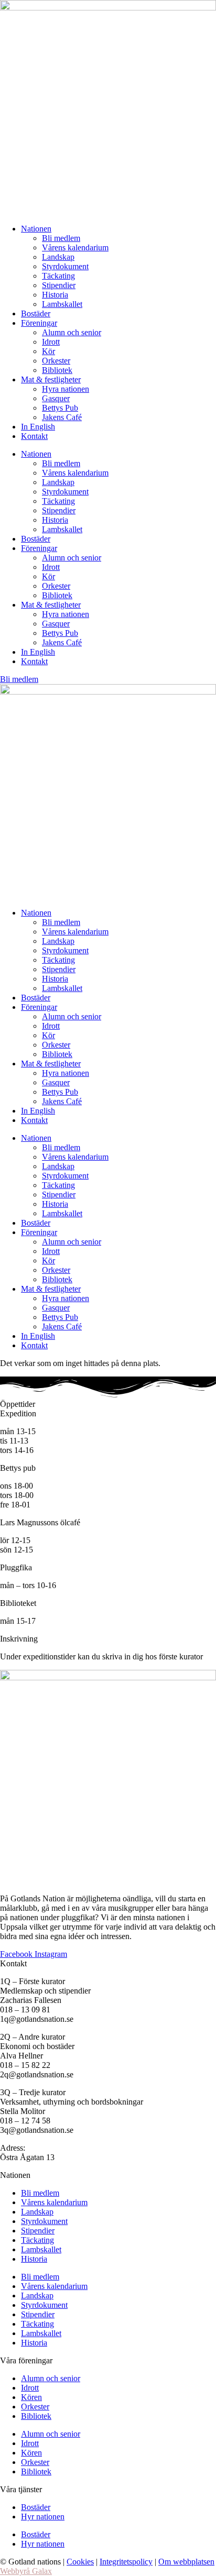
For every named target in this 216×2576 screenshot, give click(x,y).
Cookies (80, 2562)
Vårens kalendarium (75, 247)
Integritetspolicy (126, 2562)
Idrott (51, 342)
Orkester (56, 361)
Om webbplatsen (186, 2562)
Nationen (36, 229)
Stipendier (59, 285)
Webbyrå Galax (26, 2571)
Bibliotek (57, 370)
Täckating (58, 276)
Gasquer (56, 398)
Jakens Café (62, 417)
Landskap (58, 257)
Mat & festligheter (51, 379)
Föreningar (39, 323)
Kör (48, 351)
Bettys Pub (60, 408)
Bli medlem (61, 238)
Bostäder (36, 313)
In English (38, 427)
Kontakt (34, 436)
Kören (31, 2397)
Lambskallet (62, 304)
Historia (55, 295)
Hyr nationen (43, 2517)
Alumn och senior (72, 332)
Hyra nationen (66, 389)
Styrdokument (65, 266)
